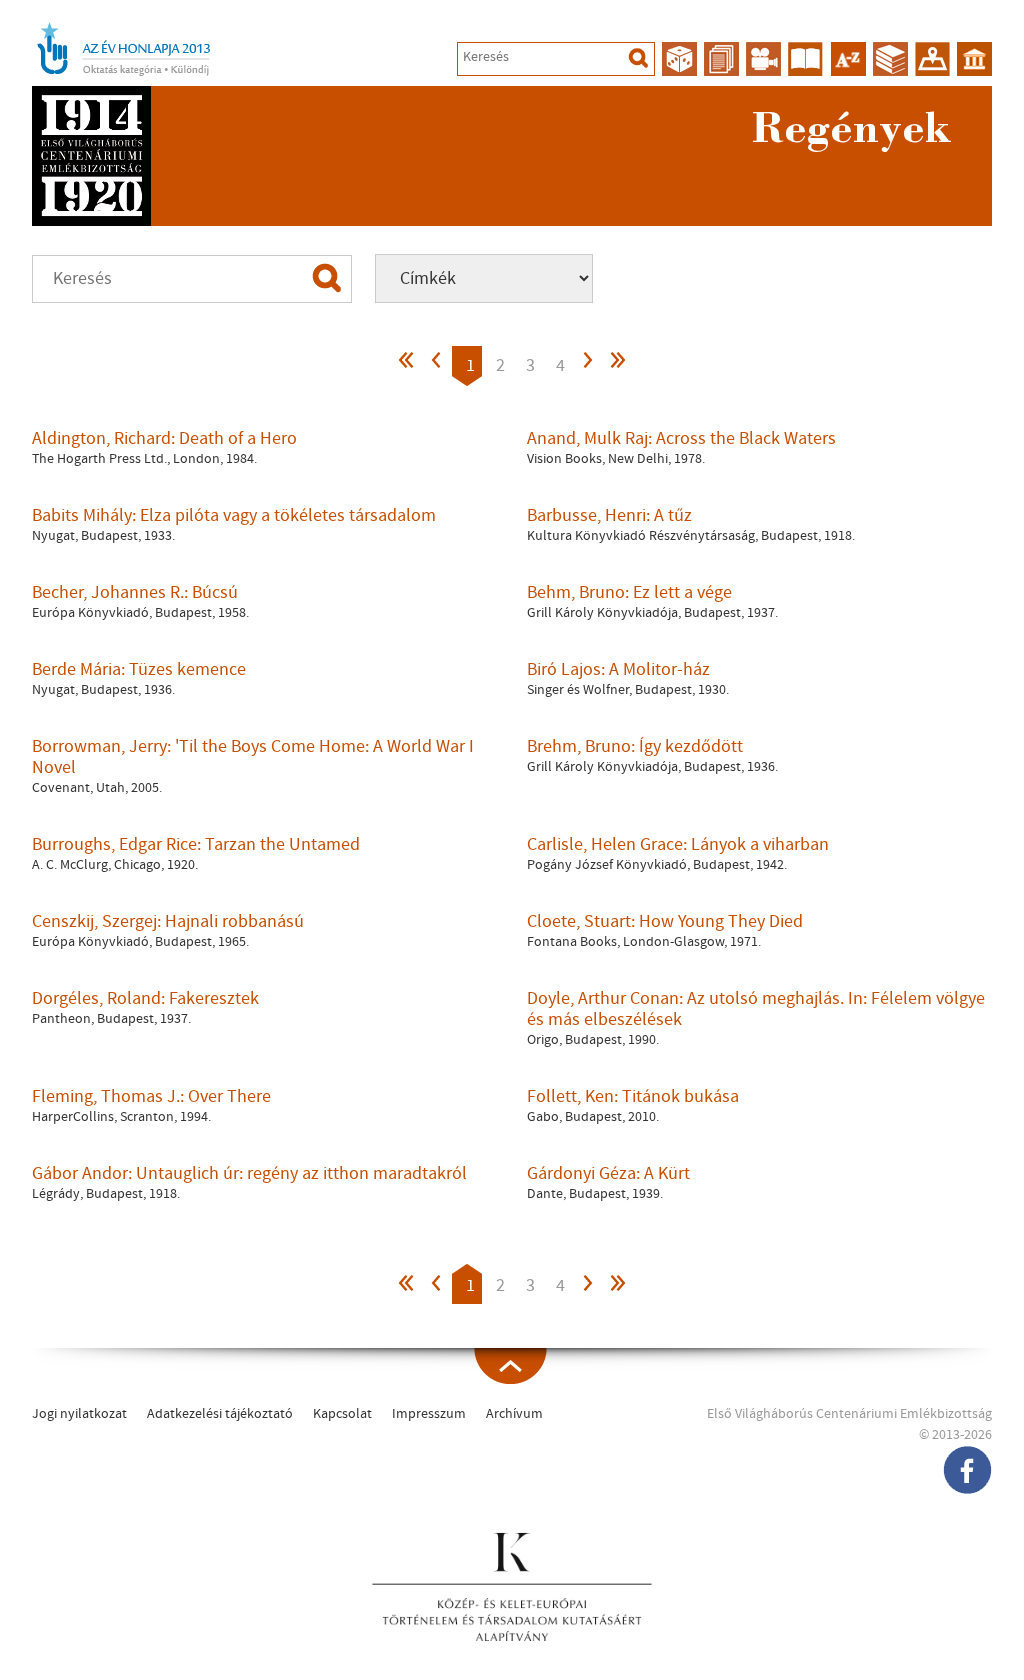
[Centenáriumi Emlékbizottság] (974, 59)
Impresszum (429, 1414)
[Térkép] (932, 59)
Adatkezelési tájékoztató (220, 1414)
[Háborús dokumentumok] (721, 59)
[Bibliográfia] (890, 59)
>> (617, 365)
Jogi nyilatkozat (79, 1414)
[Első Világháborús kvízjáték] (679, 59)
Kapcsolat (342, 1414)
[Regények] (805, 59)
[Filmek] (763, 59)
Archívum (514, 1414)
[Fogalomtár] (848, 59)
